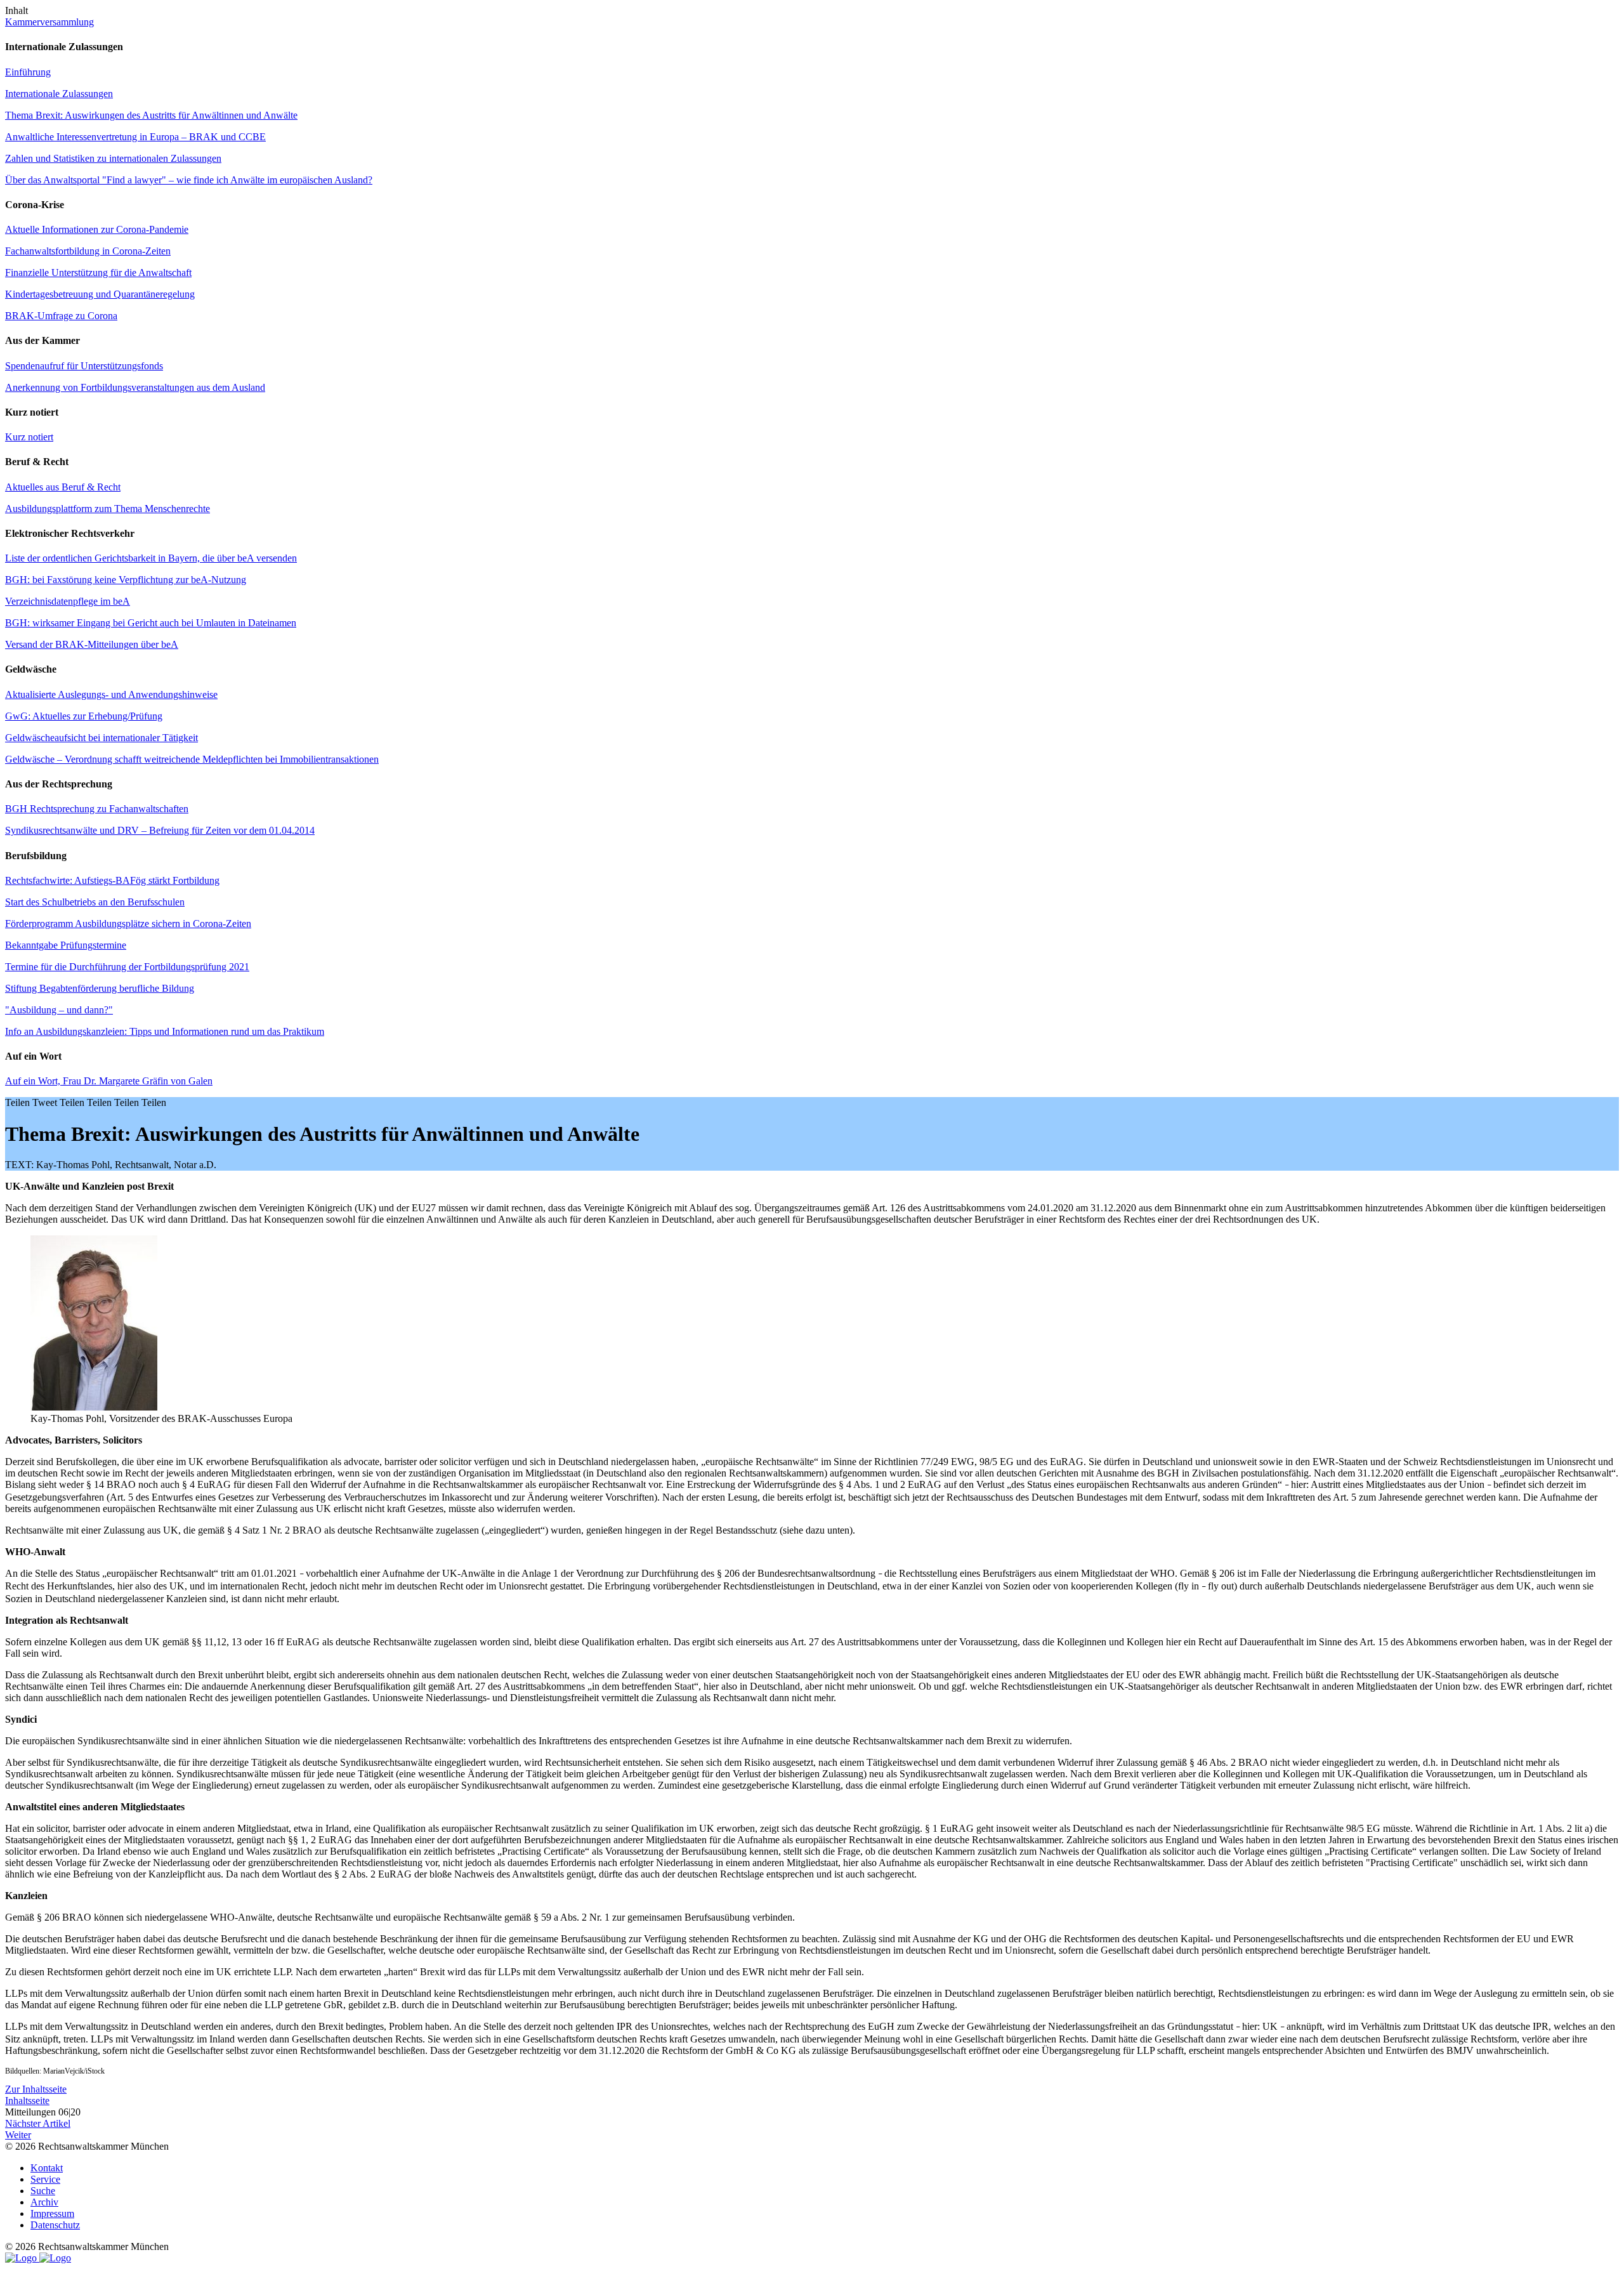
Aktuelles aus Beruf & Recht (63, 487)
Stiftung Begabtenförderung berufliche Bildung (100, 988)
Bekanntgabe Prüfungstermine (66, 945)
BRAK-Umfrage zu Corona (61, 316)
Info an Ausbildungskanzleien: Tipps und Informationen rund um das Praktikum (165, 1031)
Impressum (52, 2213)
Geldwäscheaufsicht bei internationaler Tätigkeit (101, 738)
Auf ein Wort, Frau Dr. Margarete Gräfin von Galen (109, 1081)
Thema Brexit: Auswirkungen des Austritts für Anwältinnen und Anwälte (151, 115)
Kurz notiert (29, 437)
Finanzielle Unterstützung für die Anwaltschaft (98, 273)
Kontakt (47, 2168)
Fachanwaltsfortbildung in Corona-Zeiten (88, 251)
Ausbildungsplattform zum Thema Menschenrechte (108, 509)
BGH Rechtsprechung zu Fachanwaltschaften (97, 809)
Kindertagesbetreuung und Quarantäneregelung (100, 294)
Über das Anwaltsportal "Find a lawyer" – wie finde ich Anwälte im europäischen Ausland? (189, 180)
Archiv (44, 2202)
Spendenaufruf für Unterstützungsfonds (84, 366)
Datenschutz (55, 2225)
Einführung (28, 72)
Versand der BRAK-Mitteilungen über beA (92, 644)
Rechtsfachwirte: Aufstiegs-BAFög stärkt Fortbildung (112, 880)
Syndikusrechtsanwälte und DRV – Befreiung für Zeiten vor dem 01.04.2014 (160, 830)
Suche (43, 2191)
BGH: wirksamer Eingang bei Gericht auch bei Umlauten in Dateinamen (151, 623)
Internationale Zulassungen (59, 94)
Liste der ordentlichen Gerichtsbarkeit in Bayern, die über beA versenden (151, 558)
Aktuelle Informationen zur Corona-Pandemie (97, 229)
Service (45, 2179)
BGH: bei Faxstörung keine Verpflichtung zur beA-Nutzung (126, 580)
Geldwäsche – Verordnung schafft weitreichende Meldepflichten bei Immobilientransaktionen (192, 759)
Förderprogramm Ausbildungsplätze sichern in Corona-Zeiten (128, 924)
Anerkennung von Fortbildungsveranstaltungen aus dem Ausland (135, 387)
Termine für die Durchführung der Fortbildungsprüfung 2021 (127, 967)
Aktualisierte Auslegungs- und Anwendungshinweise (111, 694)
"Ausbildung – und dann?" (59, 1010)
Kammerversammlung (49, 22)
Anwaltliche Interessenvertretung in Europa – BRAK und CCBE (135, 137)
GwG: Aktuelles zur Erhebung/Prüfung (84, 716)
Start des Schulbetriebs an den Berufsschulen (95, 902)
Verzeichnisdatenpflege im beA (68, 601)
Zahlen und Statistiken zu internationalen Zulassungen (113, 158)
